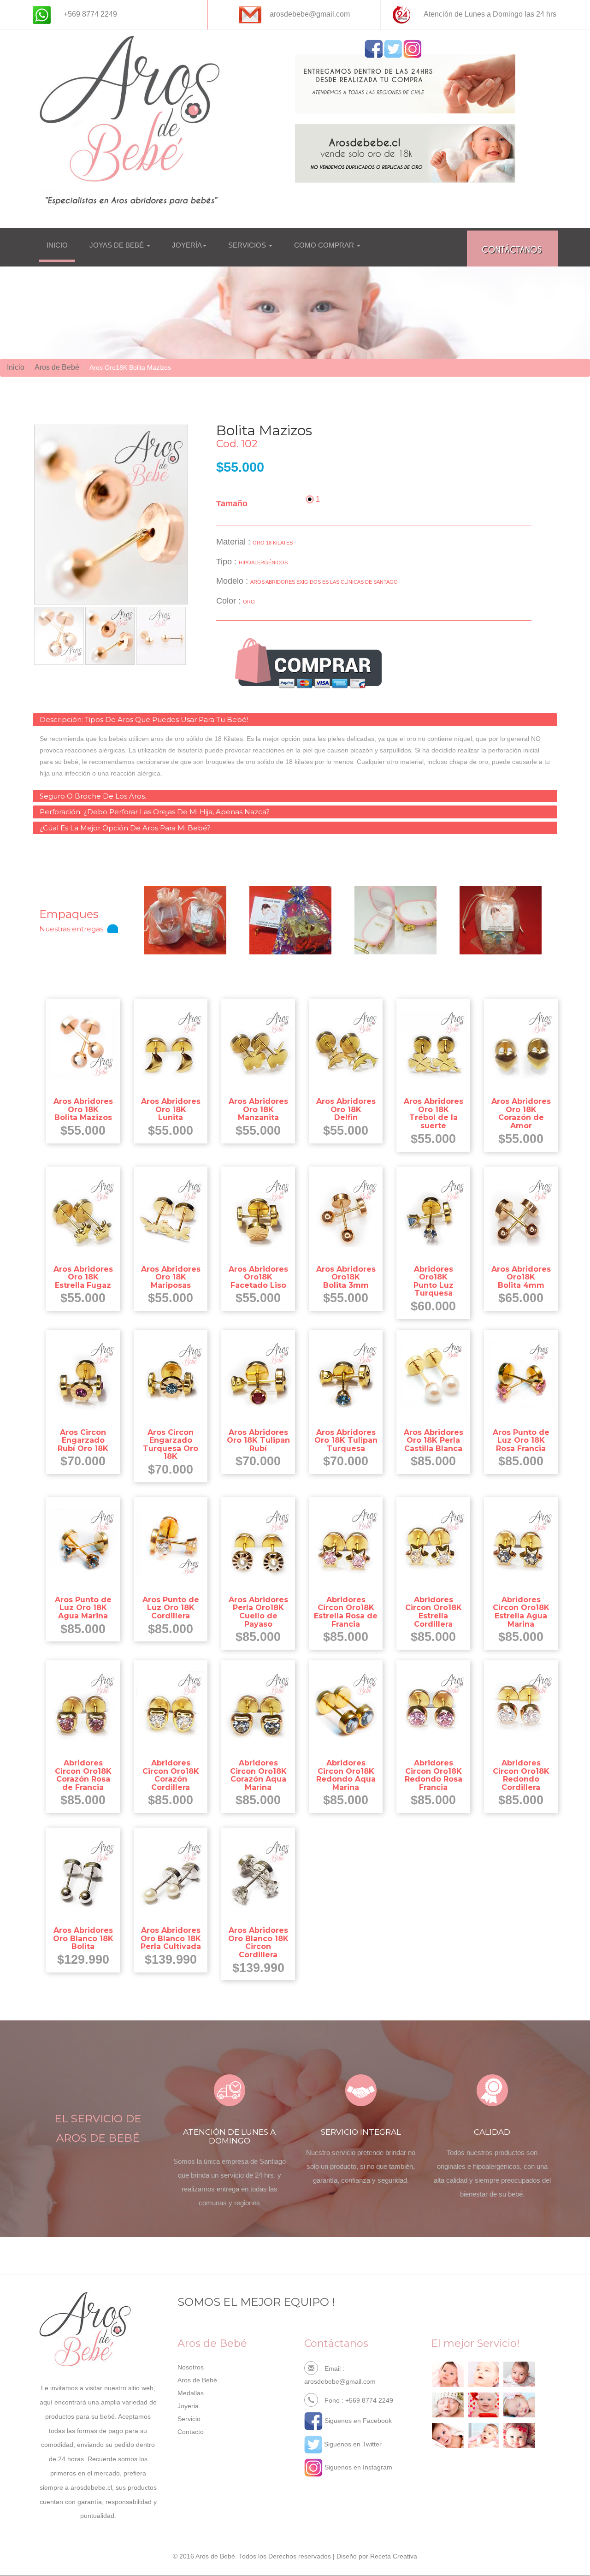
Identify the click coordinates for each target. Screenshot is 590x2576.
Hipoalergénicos (263, 563)
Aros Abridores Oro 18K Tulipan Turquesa (346, 1440)
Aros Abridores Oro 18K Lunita (171, 1109)
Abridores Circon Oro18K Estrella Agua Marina (521, 1612)
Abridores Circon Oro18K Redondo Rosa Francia (434, 1775)
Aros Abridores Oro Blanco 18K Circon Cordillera (258, 1942)
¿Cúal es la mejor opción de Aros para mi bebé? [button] (125, 828)
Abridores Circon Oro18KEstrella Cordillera (434, 1612)
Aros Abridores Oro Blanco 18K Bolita (83, 1938)
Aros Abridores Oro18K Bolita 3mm (346, 1277)
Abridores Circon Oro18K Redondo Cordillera (521, 1775)
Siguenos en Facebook (357, 2421)
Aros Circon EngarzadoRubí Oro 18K (83, 1440)
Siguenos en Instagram (357, 2467)
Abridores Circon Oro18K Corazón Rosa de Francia (83, 1775)
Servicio (189, 2419)
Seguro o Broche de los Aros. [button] (93, 796)
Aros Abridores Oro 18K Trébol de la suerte (434, 1113)
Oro (249, 602)
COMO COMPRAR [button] (325, 245)
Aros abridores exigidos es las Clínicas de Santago (324, 582)
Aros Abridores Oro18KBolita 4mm (521, 1277)
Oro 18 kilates (273, 543)
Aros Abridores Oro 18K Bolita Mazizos (83, 1109)
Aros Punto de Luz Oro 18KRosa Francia (521, 1440)
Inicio (16, 367)
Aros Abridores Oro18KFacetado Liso (258, 1277)
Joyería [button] (187, 245)
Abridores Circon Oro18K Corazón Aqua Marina (258, 1775)
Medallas (191, 2393)
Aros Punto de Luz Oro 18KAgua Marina (83, 1608)
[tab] (295, 720)
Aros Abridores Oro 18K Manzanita (258, 1109)
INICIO (57, 245)
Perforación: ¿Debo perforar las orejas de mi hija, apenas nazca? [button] (155, 812)
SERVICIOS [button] (248, 245)
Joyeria (188, 2406)
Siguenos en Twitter (352, 2444)
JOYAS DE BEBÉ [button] (118, 245)
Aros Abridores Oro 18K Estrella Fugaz (83, 1277)
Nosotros (191, 2367)
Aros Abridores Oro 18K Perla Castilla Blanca (434, 1440)
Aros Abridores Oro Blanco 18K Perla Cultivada (171, 1938)
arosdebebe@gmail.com (340, 2381)
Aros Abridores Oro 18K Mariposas (171, 1277)
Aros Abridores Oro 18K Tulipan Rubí (258, 1440)
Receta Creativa (394, 2556)
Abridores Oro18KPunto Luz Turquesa (434, 1281)
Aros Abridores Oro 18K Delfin (346, 1109)
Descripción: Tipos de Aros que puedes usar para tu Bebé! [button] (144, 720)
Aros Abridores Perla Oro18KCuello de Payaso (258, 1612)
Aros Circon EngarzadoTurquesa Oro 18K (171, 1445)
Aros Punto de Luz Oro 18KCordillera (171, 1608)
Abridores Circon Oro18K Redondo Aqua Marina (346, 1775)
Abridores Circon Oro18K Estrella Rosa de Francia (346, 1612)
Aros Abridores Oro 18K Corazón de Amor (521, 1113)
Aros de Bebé (57, 367)
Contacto (191, 2432)
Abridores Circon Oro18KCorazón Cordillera (171, 1775)
